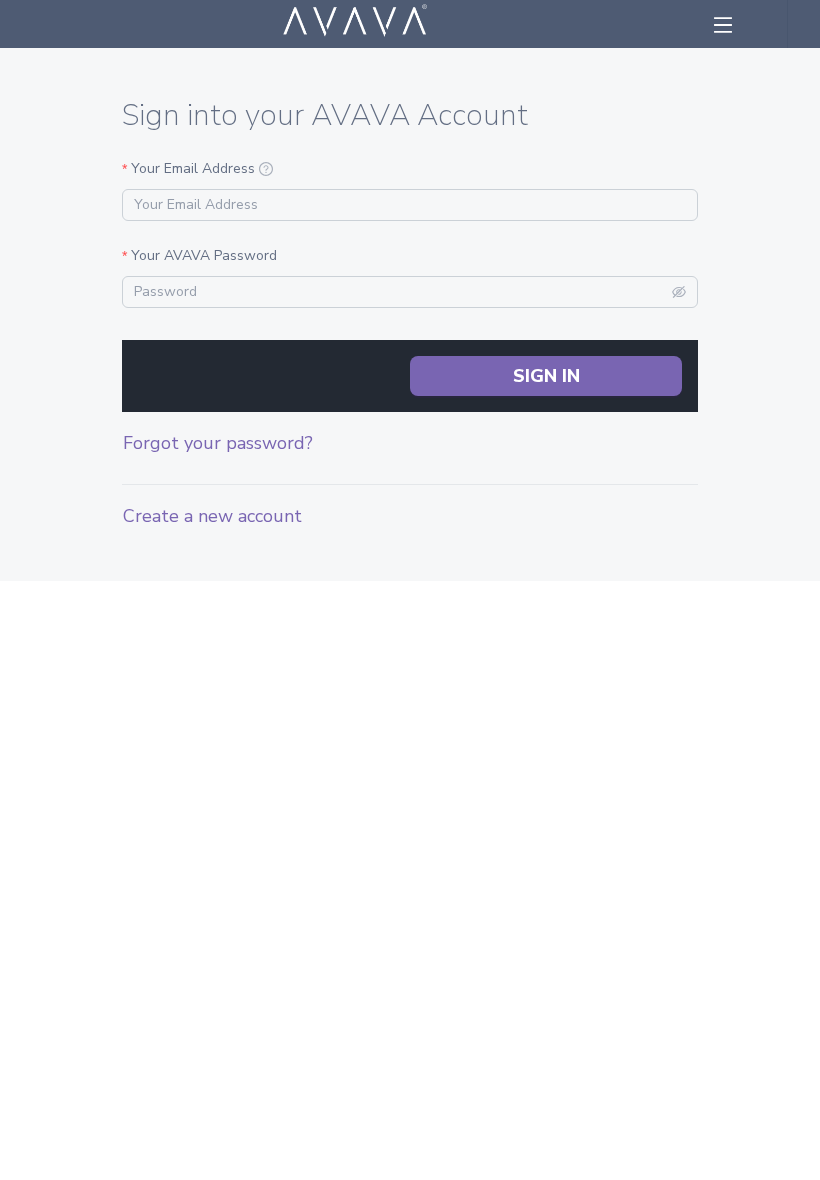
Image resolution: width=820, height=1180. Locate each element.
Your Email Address (193, 168)
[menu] (732, 24)
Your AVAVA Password (204, 255)
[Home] (355, 24)
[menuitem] (732, 24)
